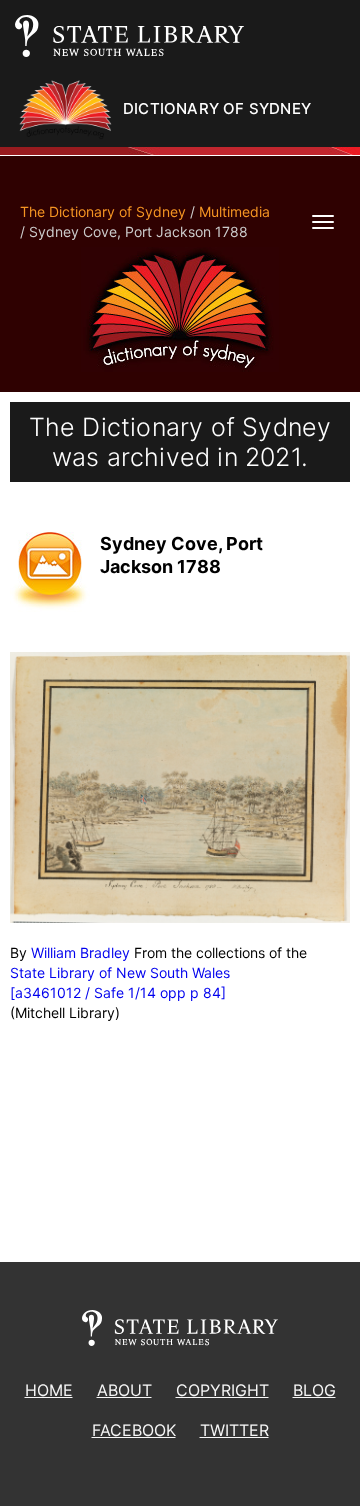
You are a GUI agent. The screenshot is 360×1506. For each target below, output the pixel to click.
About (124, 1390)
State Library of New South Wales (120, 972)
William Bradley (80, 952)
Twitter (234, 1430)
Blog (314, 1390)
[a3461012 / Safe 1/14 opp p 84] (118, 992)
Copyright (222, 1390)
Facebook (134, 1430)
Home (49, 1390)
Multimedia (234, 211)
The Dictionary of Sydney (103, 211)
